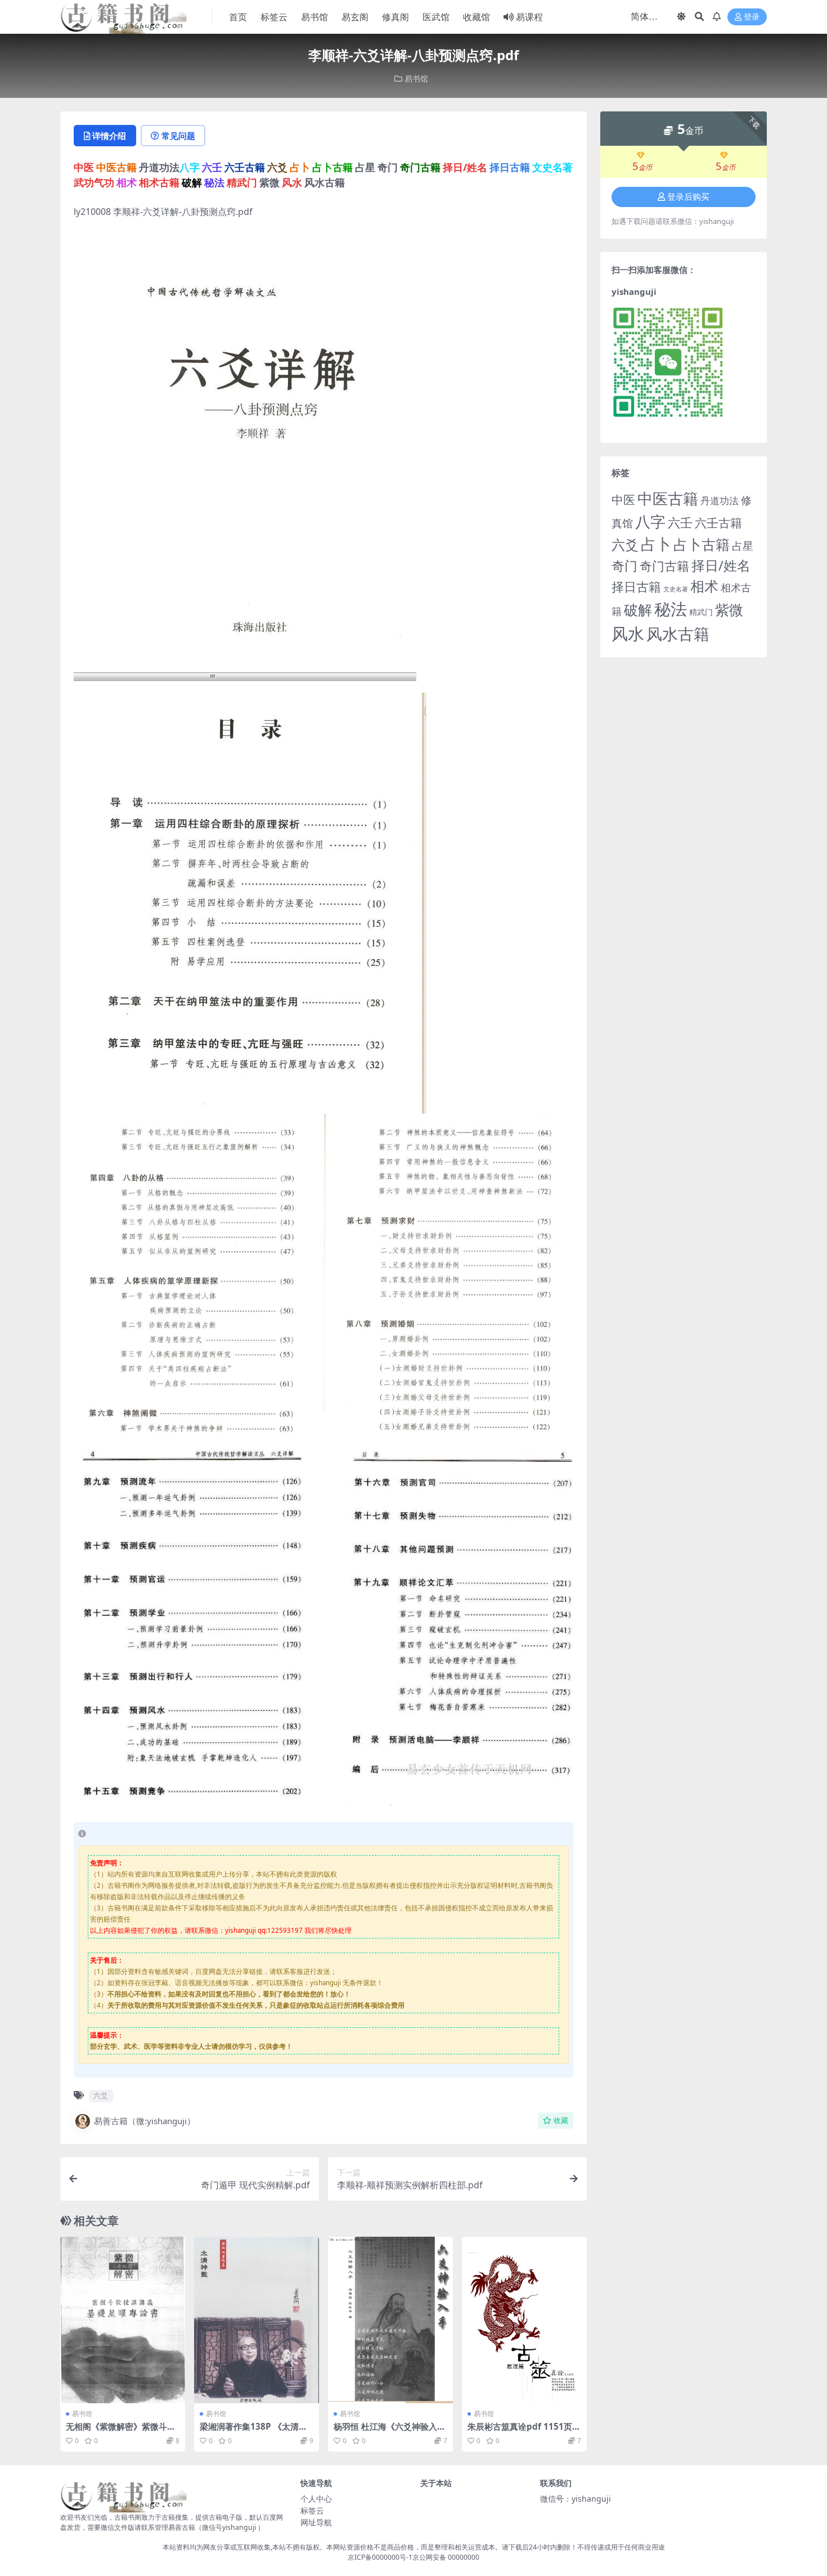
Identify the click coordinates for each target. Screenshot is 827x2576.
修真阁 (395, 17)
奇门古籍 (664, 566)
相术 (704, 586)
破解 (638, 609)
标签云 (274, 17)
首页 (238, 17)
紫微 (729, 609)
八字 (650, 521)
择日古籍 (636, 587)
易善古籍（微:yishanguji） (145, 2121)
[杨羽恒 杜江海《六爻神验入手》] (390, 2320)
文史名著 (676, 589)
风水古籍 (678, 634)
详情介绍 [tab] (109, 136)
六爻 (101, 2095)
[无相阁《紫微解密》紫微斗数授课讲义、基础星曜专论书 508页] (123, 2320)
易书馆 (314, 17)
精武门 (701, 612)
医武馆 (436, 17)
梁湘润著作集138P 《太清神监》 (253, 2431)
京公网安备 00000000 (446, 2557)
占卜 (656, 544)
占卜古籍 (702, 544)
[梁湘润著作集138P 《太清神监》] (257, 2320)
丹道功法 (720, 500)
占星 (743, 546)
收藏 (561, 2121)
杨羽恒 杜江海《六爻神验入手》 (385, 2431)
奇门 (624, 566)
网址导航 (316, 2522)
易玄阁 (355, 17)
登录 (752, 17)
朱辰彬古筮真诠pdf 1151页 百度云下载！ (520, 2431)
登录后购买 (688, 197)
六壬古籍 (718, 522)
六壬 (680, 522)
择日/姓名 (721, 566)
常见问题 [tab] (178, 136)
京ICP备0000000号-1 (380, 2557)
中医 (623, 500)
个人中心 (316, 2499)
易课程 (529, 17)
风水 (628, 633)
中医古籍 (668, 498)
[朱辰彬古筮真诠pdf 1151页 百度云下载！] (524, 2320)
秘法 (671, 609)
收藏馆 (477, 17)
